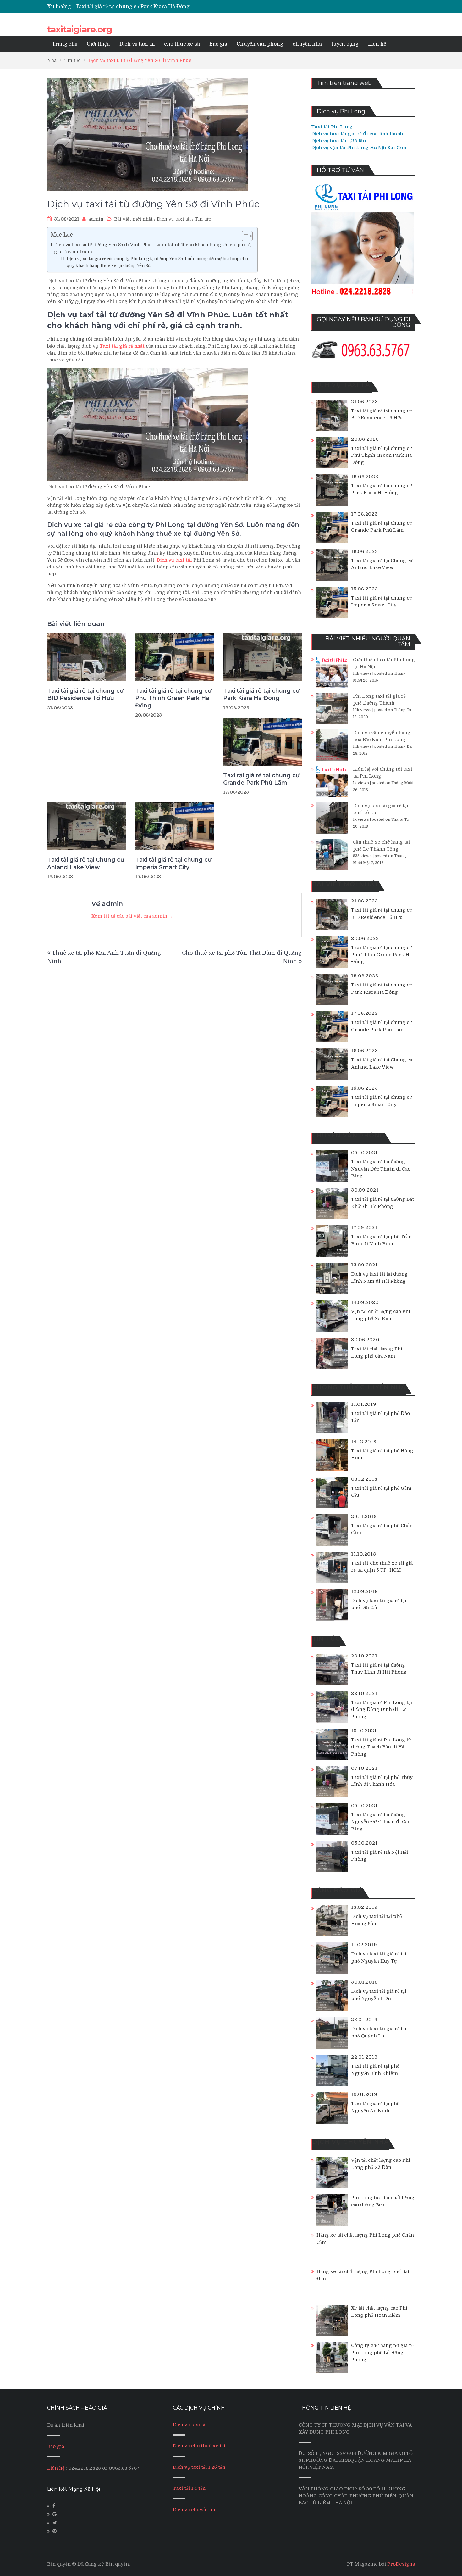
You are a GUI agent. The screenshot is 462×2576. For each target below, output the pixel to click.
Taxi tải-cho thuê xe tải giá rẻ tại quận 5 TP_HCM (382, 1567)
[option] (172, 7)
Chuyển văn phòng (260, 44)
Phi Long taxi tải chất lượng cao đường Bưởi (383, 2201)
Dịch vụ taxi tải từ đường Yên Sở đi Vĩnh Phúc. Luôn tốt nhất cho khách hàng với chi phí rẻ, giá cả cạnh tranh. (153, 248)
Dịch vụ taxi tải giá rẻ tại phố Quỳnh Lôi (379, 2032)
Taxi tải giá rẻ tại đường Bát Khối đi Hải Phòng (382, 1203)
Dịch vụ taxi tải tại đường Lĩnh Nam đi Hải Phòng (379, 1278)
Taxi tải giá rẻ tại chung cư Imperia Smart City (173, 863)
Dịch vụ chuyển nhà (195, 2510)
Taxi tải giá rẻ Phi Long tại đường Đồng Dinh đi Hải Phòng (382, 1710)
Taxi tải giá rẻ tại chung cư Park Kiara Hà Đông (261, 694)
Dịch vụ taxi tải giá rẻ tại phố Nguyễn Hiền (379, 1995)
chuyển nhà (307, 44)
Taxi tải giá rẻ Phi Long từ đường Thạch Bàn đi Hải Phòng (381, 1747)
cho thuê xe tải (182, 44)
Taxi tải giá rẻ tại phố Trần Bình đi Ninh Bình (381, 1240)
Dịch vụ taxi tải (137, 44)
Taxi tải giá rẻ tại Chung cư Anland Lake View (86, 863)
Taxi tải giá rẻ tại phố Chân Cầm (382, 1529)
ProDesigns (401, 2564)
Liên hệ (377, 44)
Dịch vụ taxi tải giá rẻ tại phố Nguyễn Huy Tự (379, 1957)
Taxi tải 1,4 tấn (189, 2488)
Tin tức (203, 219)
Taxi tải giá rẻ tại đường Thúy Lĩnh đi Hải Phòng (379, 1669)
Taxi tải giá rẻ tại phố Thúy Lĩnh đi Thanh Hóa (382, 1781)
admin (96, 219)
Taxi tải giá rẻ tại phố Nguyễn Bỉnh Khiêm (375, 2070)
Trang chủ (65, 44)
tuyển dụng (345, 44)
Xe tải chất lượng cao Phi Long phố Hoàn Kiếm (379, 2312)
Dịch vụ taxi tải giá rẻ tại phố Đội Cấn (379, 1604)
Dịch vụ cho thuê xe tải (199, 2446)
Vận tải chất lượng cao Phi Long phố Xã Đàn (381, 1315)
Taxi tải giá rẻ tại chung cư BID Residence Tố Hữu (85, 694)
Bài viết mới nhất (133, 219)
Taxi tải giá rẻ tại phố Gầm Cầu (381, 1492)
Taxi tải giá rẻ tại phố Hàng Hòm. (382, 1454)
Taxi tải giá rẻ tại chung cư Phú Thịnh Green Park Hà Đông (173, 698)
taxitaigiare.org (80, 29)
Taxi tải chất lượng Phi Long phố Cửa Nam (377, 1352)
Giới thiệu (98, 44)
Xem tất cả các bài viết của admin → (132, 916)
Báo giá (218, 44)
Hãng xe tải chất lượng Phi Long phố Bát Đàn (363, 2275)
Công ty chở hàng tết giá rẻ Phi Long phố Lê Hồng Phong (382, 2352)
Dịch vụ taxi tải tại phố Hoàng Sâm (377, 1920)
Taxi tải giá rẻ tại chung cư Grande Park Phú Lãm (135, 7)
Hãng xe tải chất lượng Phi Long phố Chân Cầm (365, 2239)
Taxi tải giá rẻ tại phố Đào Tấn (380, 1417)
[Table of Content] (247, 236)
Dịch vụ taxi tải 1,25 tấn (199, 2467)
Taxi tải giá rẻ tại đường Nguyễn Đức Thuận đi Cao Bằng (381, 1169)
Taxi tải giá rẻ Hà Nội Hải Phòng (379, 1856)
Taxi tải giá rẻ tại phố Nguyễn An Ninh (375, 2107)
